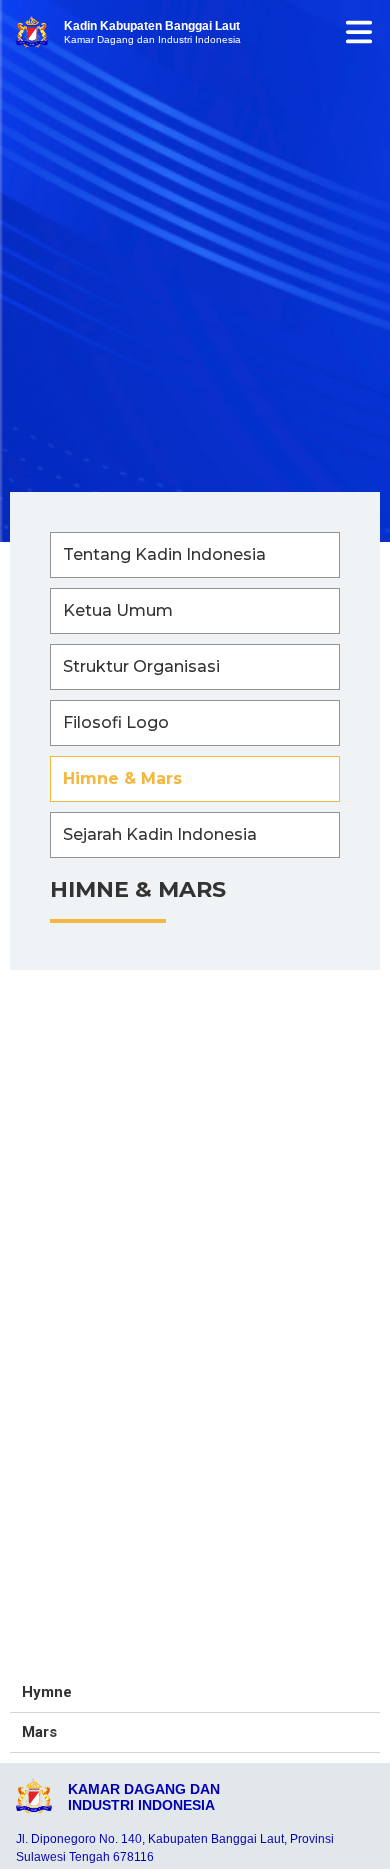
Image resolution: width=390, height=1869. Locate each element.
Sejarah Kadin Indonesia (160, 834)
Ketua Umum (118, 610)
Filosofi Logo (116, 722)
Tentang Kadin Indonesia (164, 554)
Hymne (47, 1692)
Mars (39, 1732)
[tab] (195, 1693)
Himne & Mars (122, 778)
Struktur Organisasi (141, 666)
